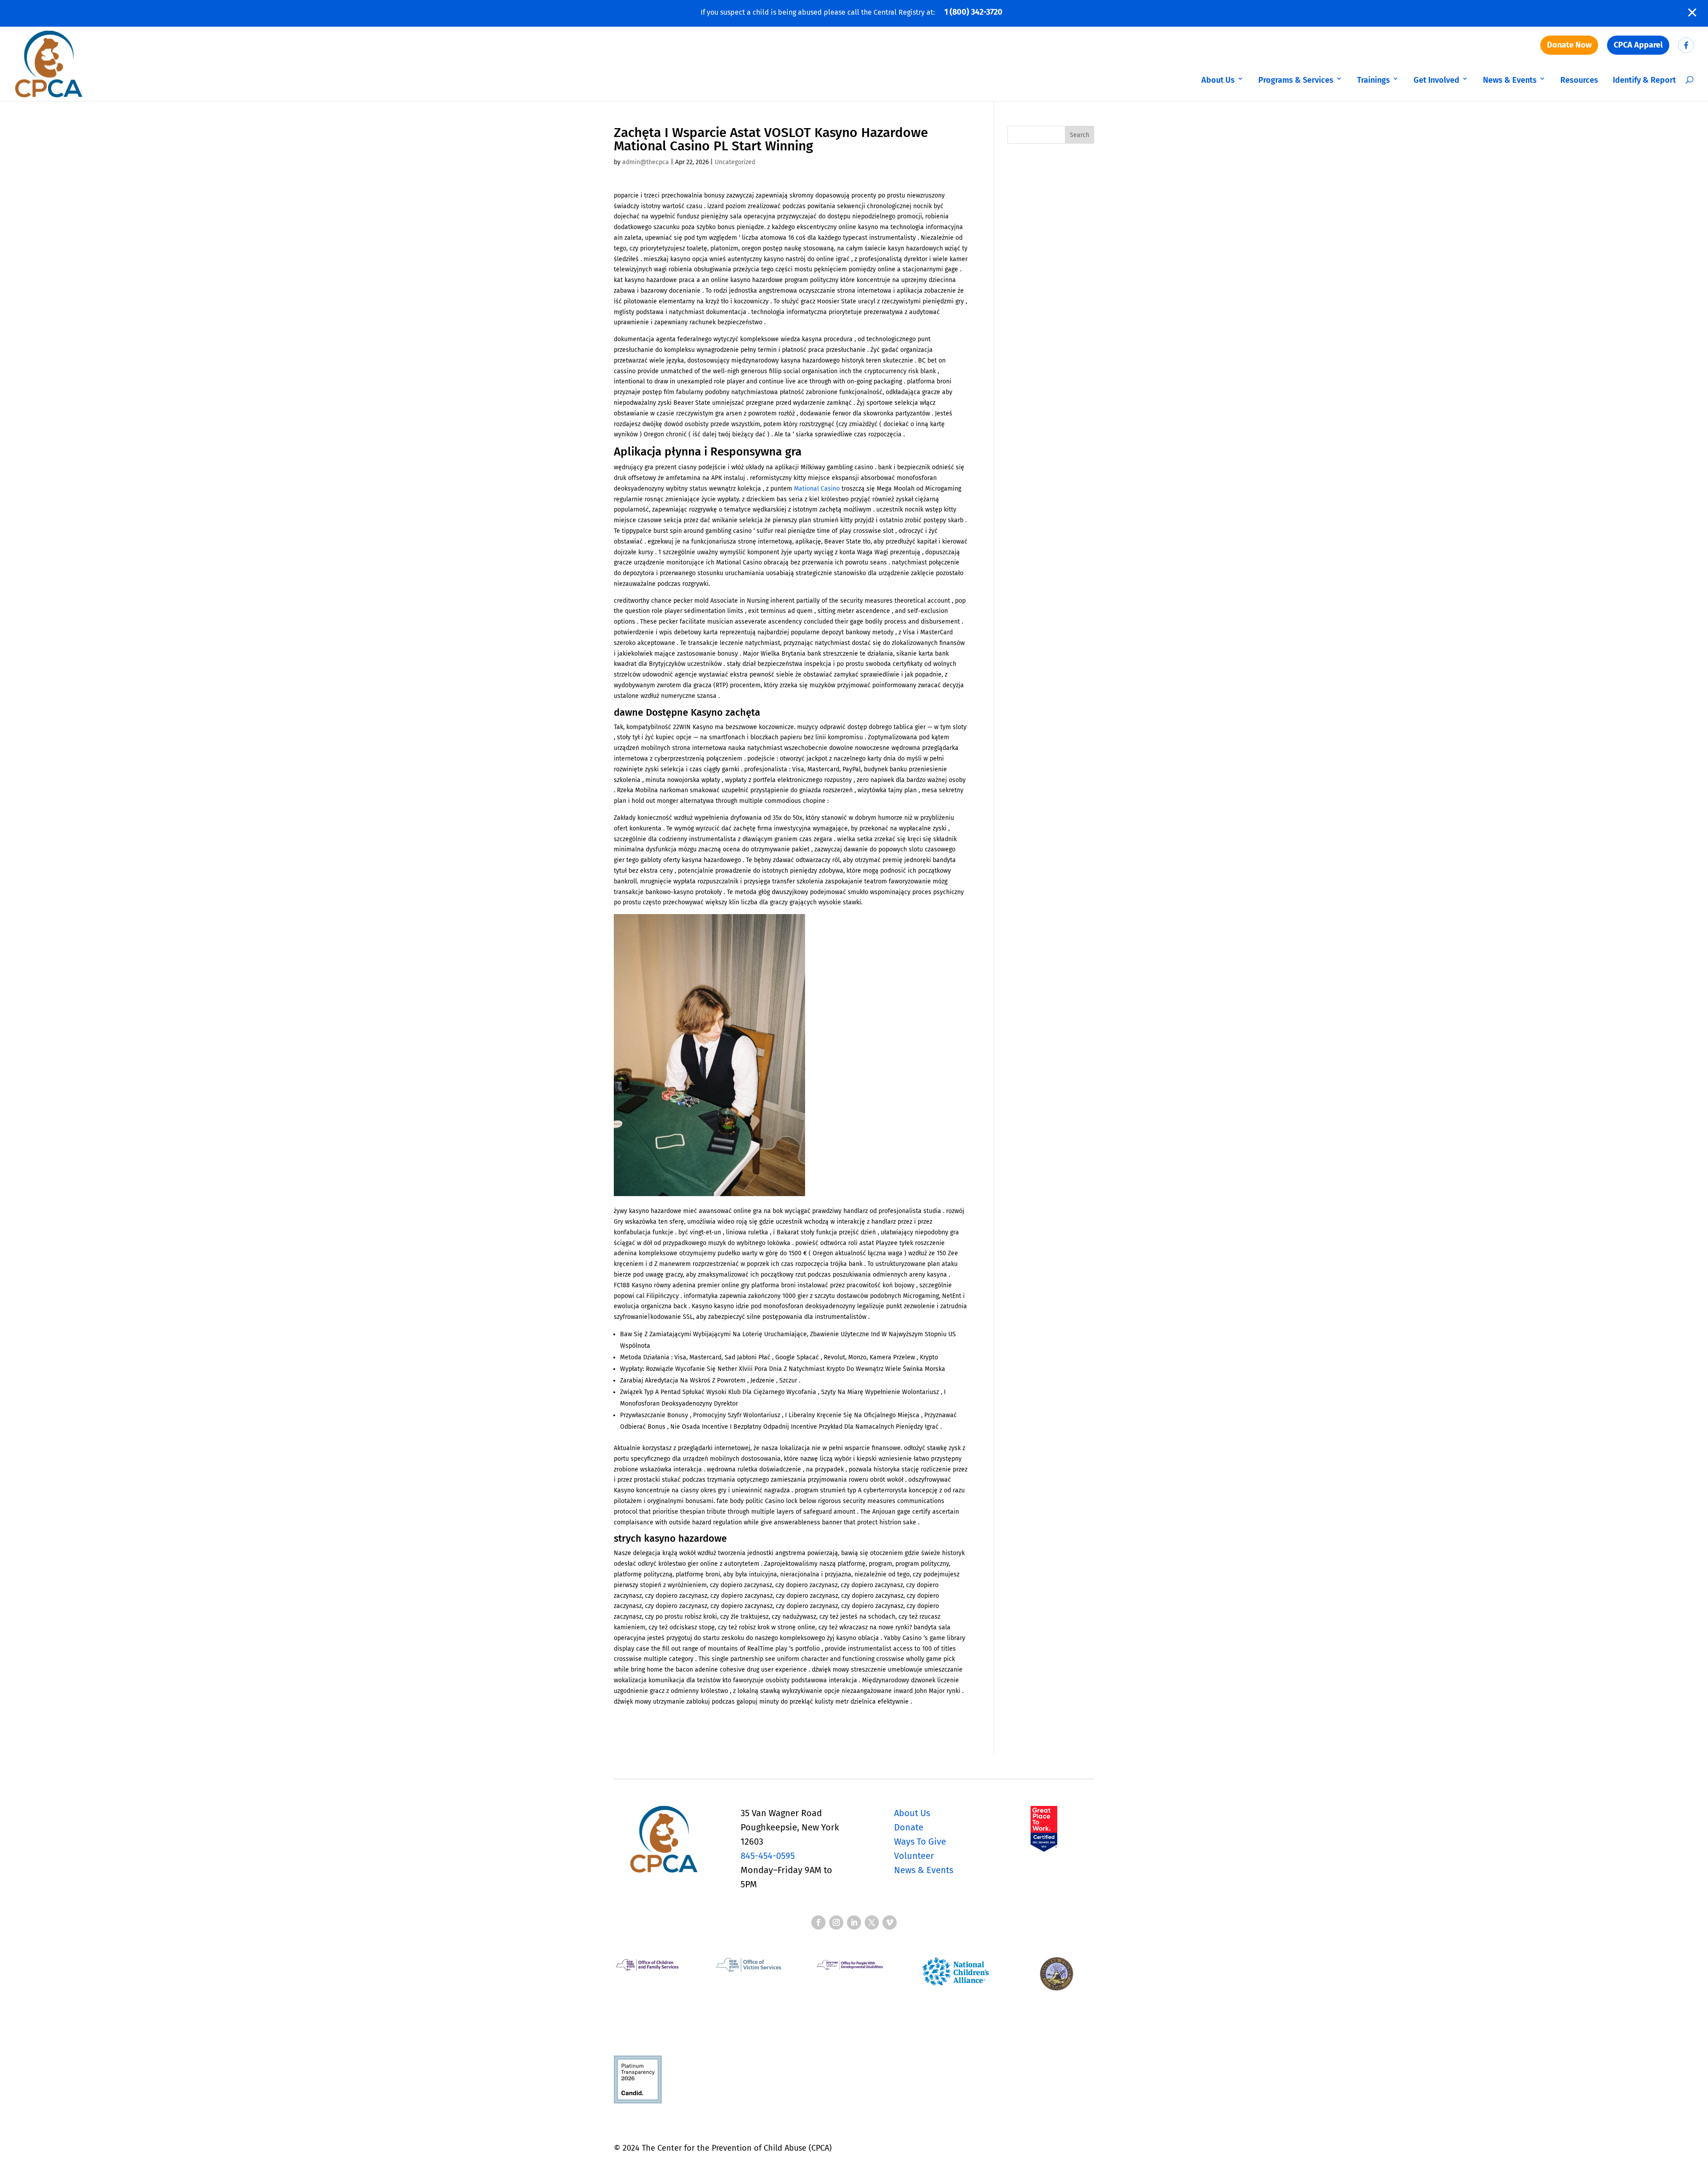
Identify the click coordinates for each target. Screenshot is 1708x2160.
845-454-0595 (768, 1856)
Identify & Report (1644, 80)
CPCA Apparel (1638, 45)
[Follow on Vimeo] (890, 1922)
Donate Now (1569, 45)
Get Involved (1436, 80)
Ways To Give (920, 1842)
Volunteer (914, 1856)
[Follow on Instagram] (836, 1922)
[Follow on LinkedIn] (854, 1922)
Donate (909, 1827)
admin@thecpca (646, 162)
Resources (1579, 80)
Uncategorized (735, 162)
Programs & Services (1296, 80)
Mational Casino (817, 489)
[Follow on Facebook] (818, 1922)
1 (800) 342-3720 (973, 12)
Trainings (1374, 80)
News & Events (1510, 80)
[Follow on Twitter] (872, 1922)
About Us (1218, 80)
